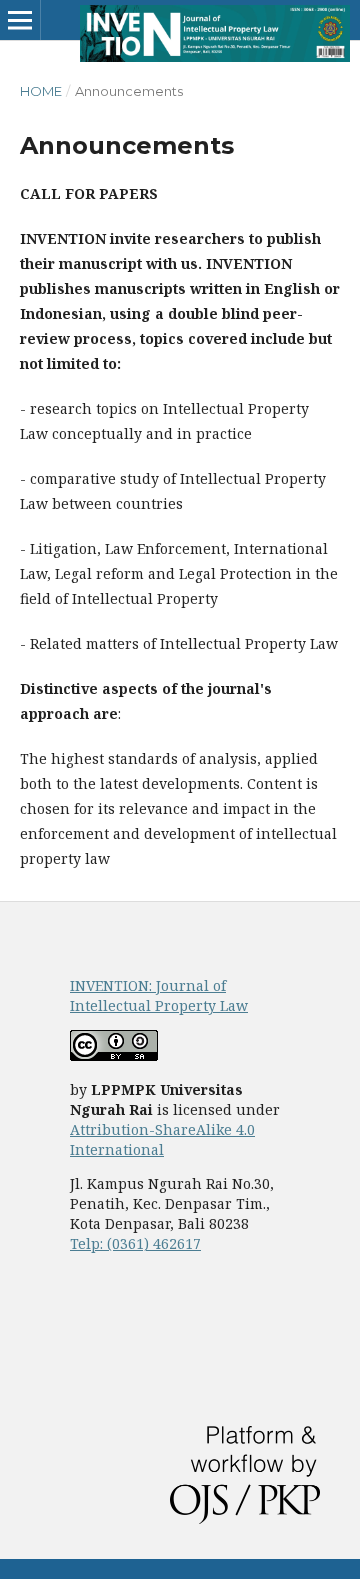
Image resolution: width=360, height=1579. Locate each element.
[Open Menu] (20, 20)
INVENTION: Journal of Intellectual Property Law (159, 995)
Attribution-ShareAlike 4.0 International (162, 1139)
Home (41, 91)
